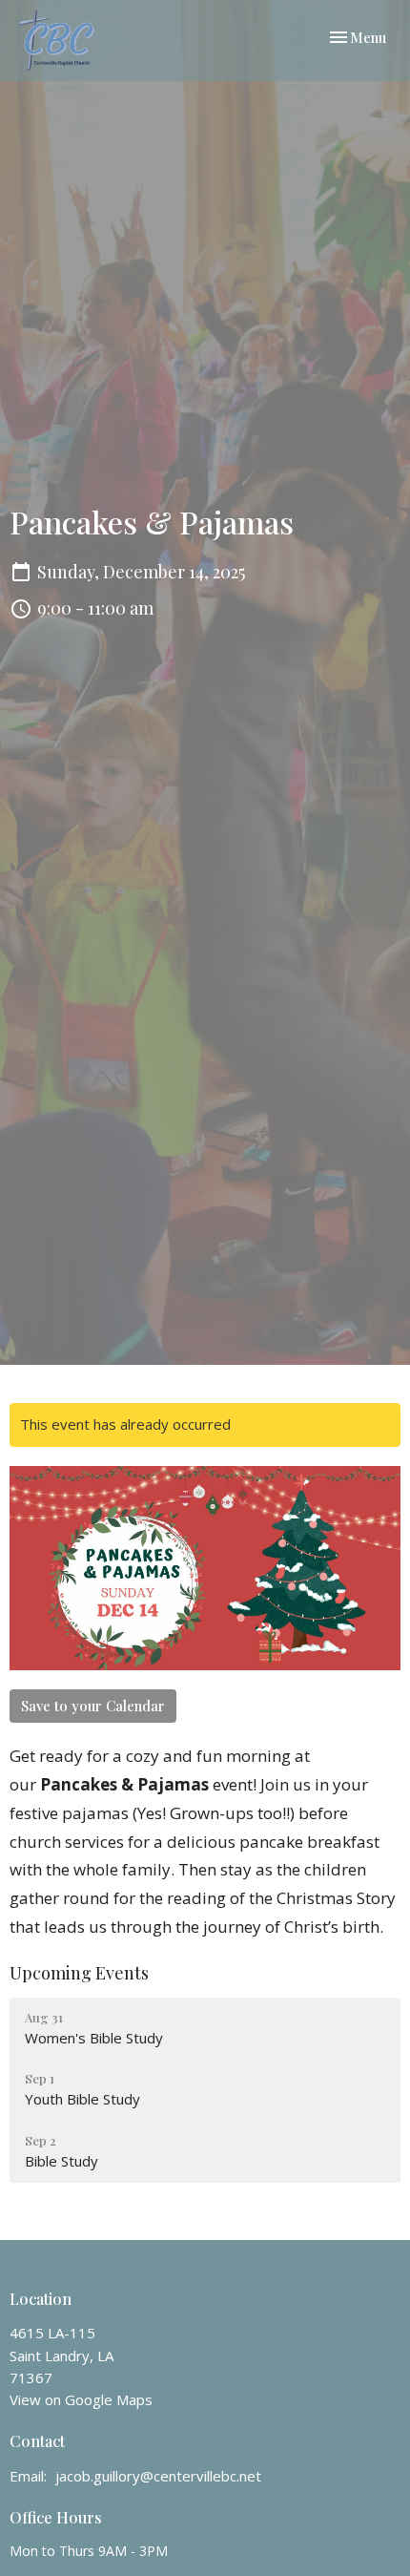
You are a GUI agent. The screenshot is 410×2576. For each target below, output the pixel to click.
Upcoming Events (79, 1973)
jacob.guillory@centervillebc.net (158, 2476)
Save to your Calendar (93, 1706)
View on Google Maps (81, 2399)
